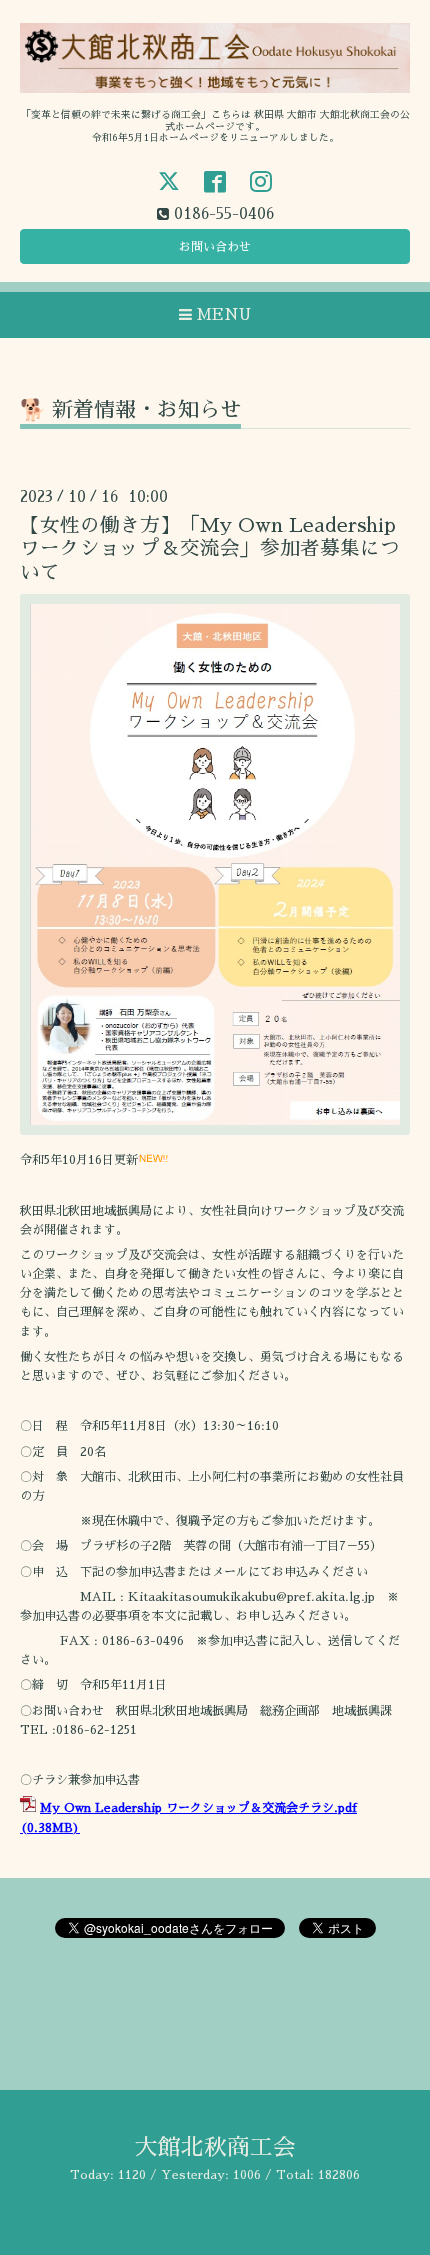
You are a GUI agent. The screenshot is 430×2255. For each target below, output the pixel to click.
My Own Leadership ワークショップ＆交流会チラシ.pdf (198, 1808)
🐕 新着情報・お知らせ (130, 409)
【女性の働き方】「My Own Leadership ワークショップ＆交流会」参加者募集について (210, 549)
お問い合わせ (215, 247)
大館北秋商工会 (215, 2147)
